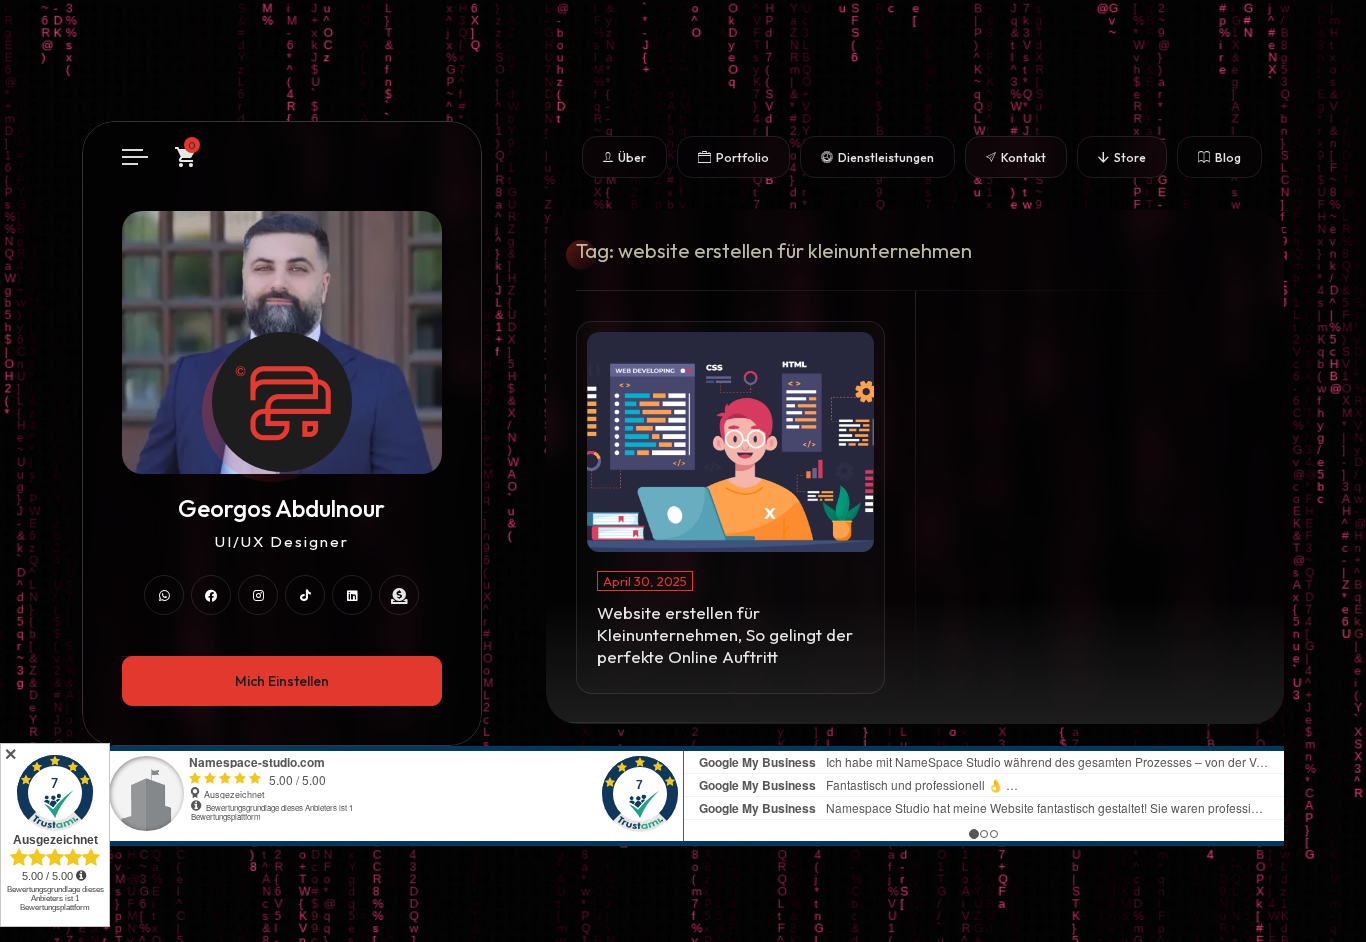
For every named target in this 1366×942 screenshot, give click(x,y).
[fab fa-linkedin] (352, 595)
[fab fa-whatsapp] (164, 595)
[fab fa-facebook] (211, 595)
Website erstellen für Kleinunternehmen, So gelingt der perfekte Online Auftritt (725, 634)
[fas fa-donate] (399, 595)
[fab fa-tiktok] (305, 595)
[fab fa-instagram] (258, 595)
